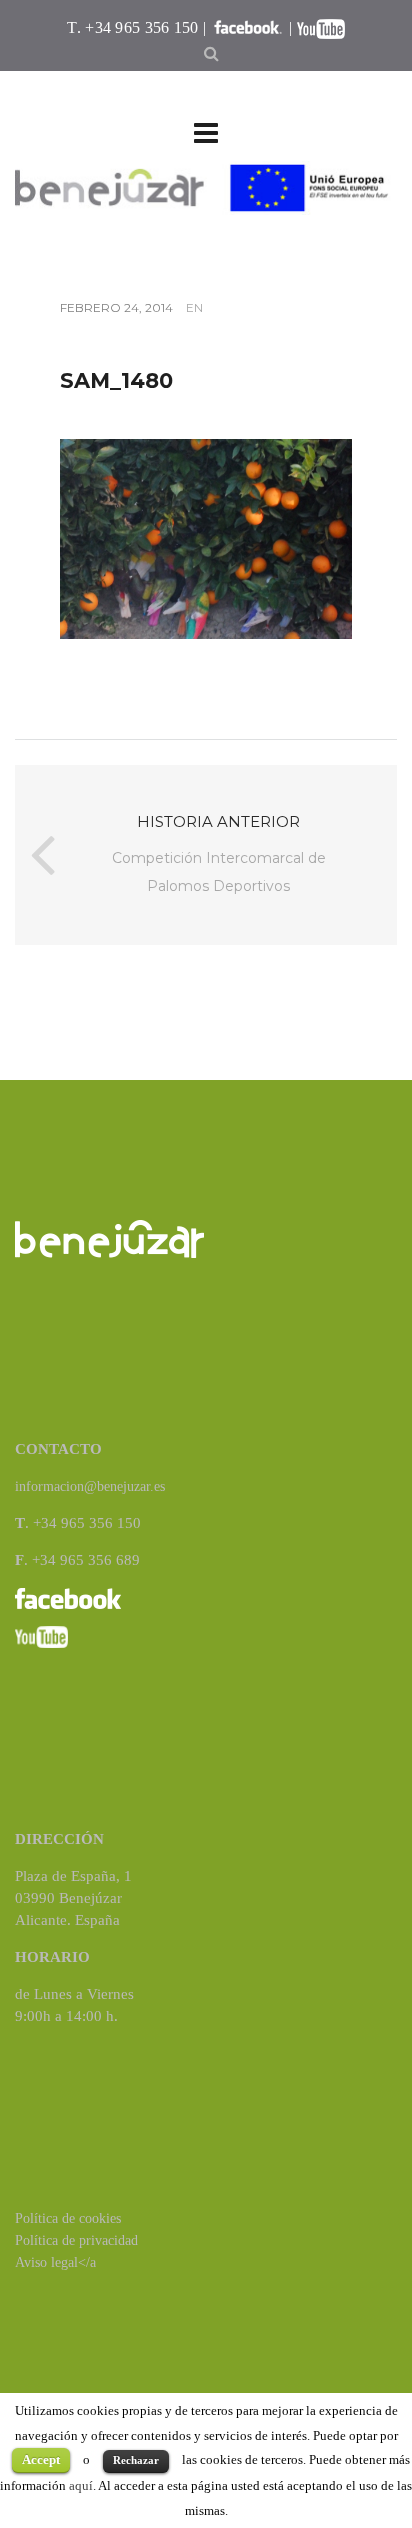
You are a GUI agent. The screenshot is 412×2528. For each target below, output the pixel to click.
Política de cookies (68, 2218)
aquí (81, 2485)
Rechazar (136, 2460)
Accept (41, 2459)
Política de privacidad (76, 2240)
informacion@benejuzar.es (90, 1486)
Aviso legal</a (55, 2262)
